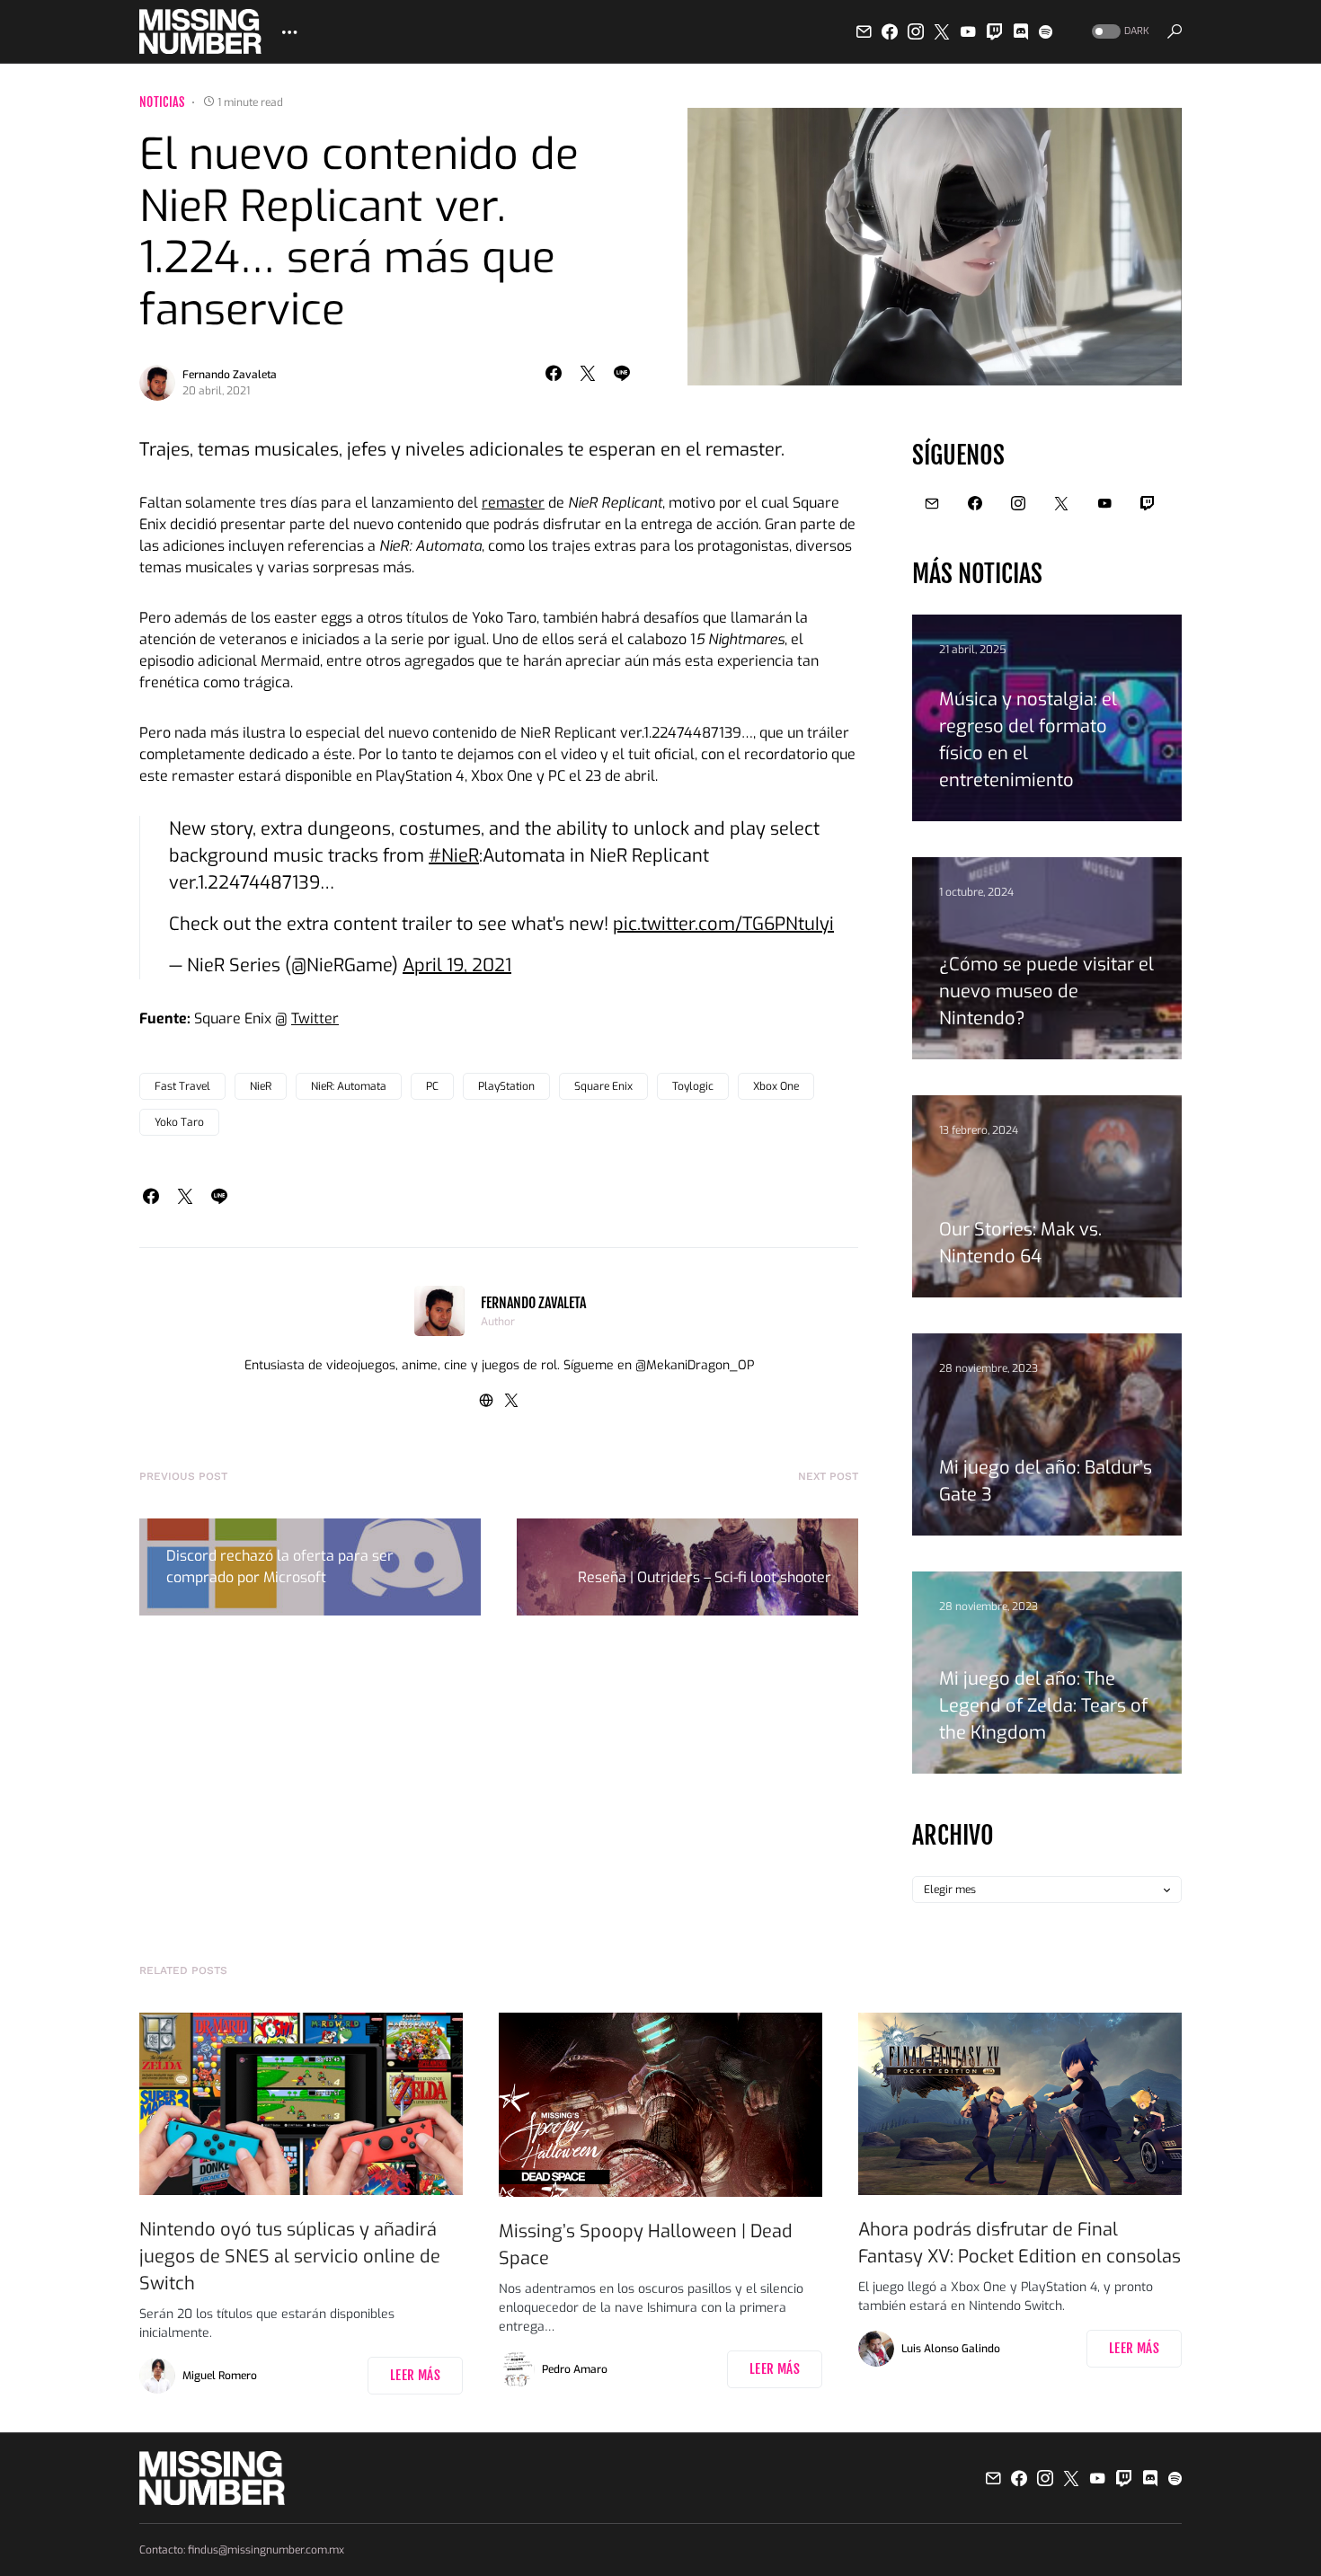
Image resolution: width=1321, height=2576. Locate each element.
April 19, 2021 (457, 965)
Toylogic (693, 1086)
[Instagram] (916, 31)
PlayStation (506, 1086)
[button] (1119, 32)
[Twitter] (942, 31)
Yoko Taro (179, 1122)
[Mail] (864, 31)
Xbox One (776, 1086)
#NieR (454, 856)
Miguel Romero (220, 2376)
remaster (513, 503)
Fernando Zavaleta (230, 375)
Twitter (315, 1018)
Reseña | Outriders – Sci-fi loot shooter (705, 1577)
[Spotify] (1046, 31)
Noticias (162, 102)
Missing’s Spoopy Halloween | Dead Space (646, 2245)
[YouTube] (968, 31)
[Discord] (1021, 31)
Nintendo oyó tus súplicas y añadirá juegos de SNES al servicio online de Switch (290, 2257)
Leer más (415, 2375)
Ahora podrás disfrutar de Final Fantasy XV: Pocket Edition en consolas (1020, 2243)
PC (432, 1086)
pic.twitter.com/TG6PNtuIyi (723, 924)
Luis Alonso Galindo (951, 2349)
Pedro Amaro (575, 2369)
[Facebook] (890, 31)
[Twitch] (995, 31)
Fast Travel (182, 1086)
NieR (261, 1086)
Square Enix (603, 1086)
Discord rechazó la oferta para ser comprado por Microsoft (280, 1567)
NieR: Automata (349, 1086)
